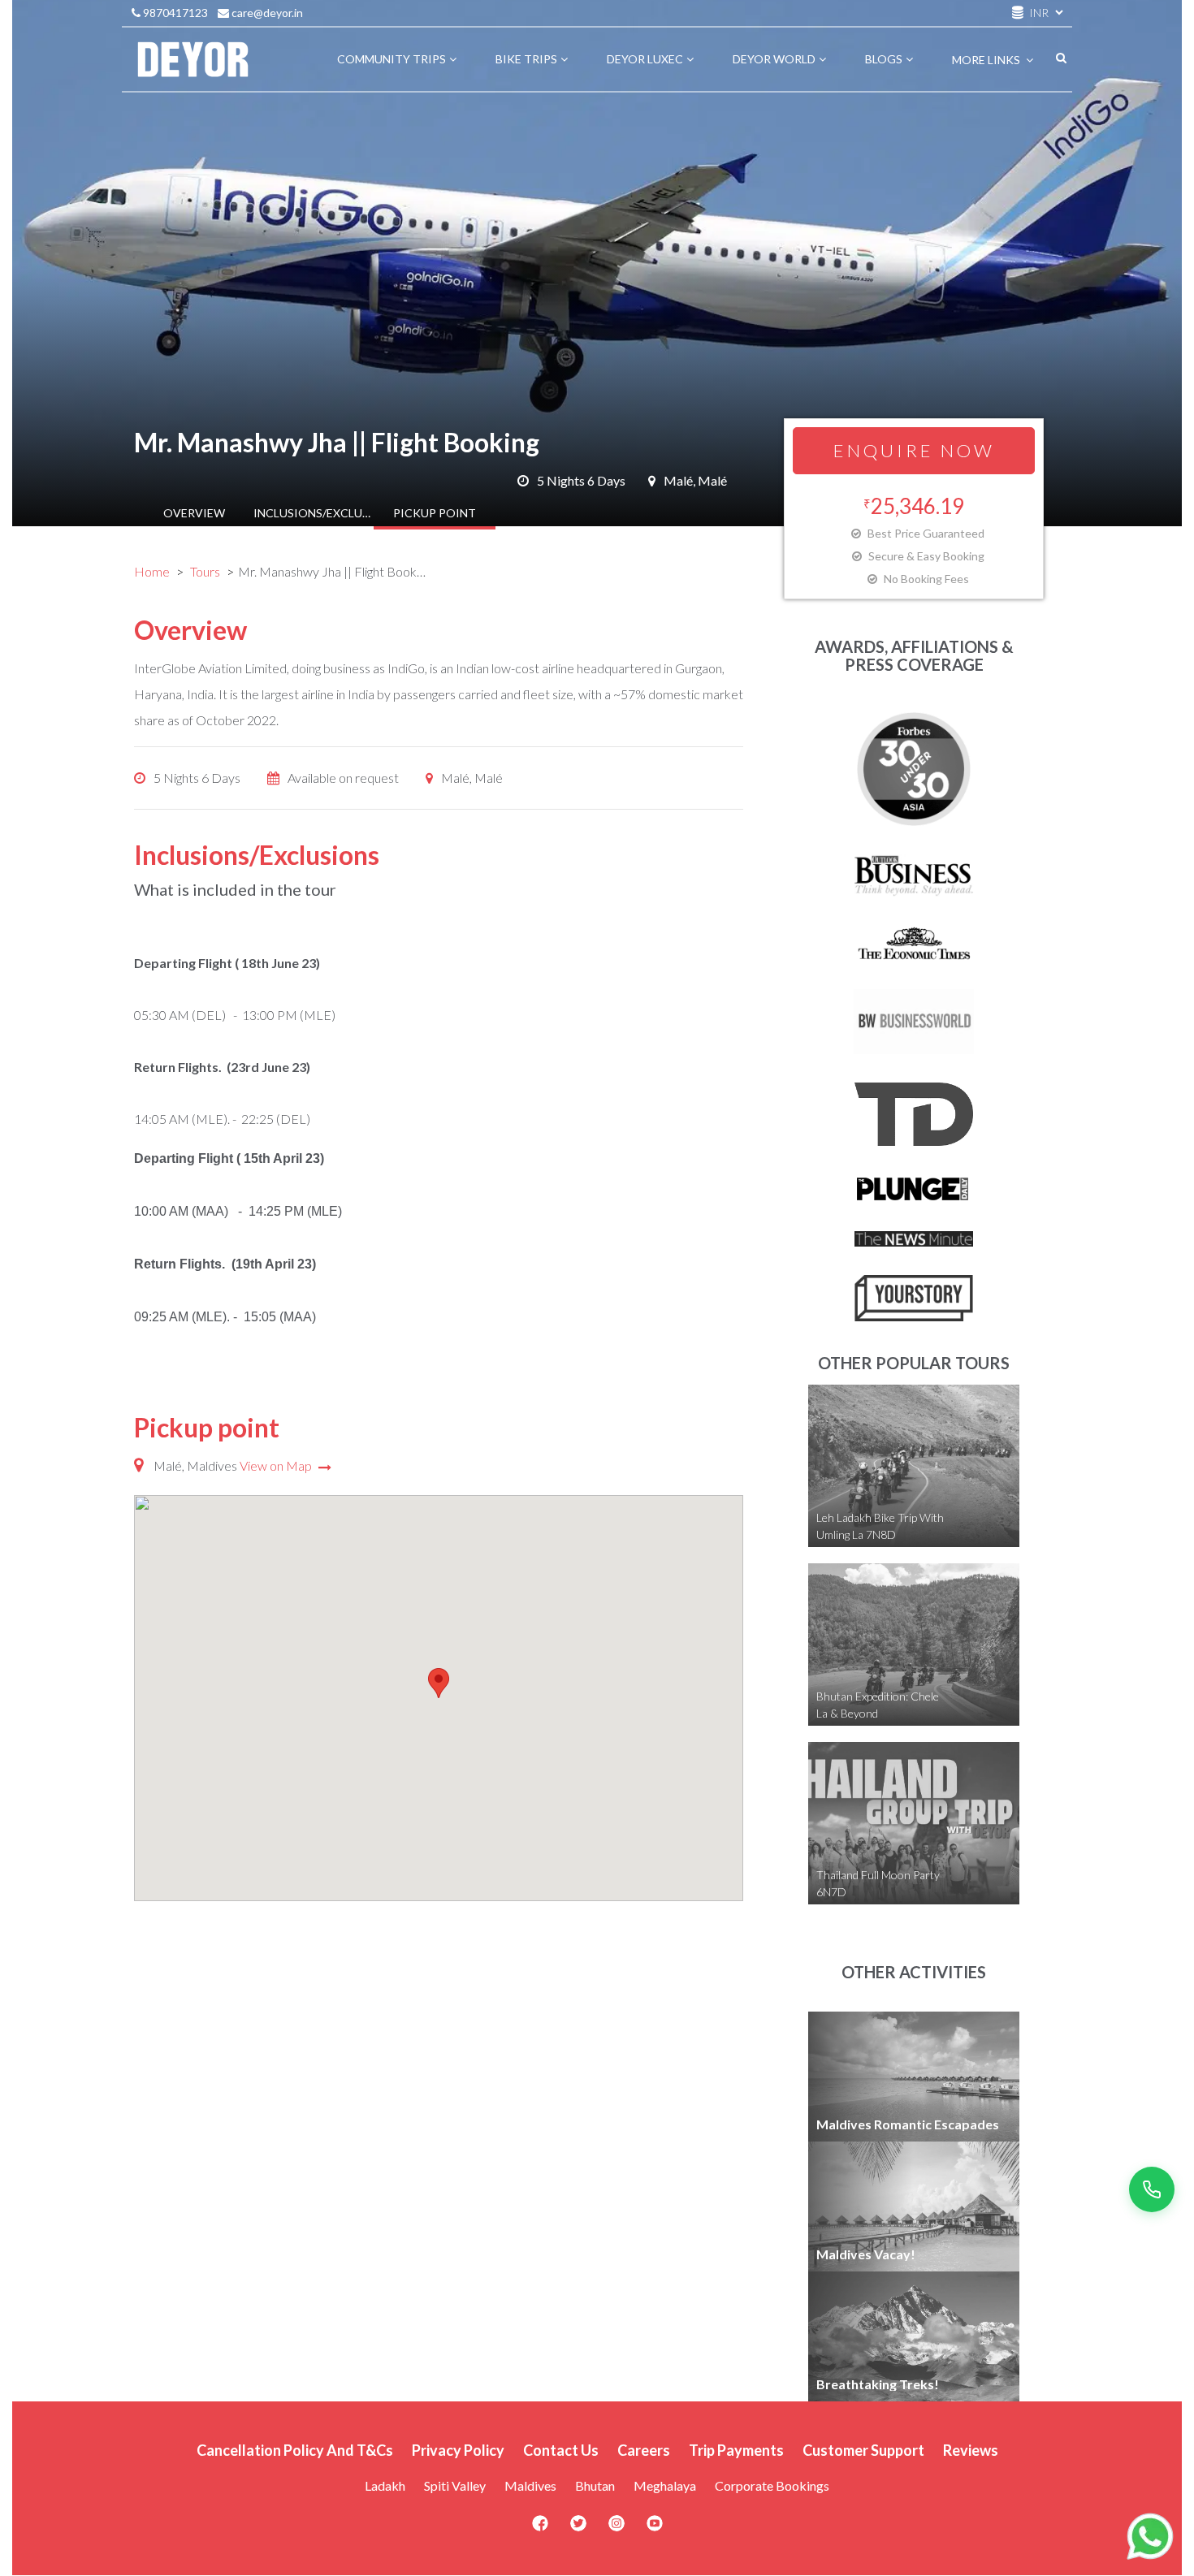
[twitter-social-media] (578, 2528)
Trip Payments (736, 2450)
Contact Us (561, 2450)
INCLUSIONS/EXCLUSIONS (314, 513)
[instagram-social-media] (616, 2528)
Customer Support (863, 2450)
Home (152, 571)
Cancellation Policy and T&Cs (295, 2450)
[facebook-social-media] (540, 2528)
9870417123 (174, 13)
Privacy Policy (458, 2450)
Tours (205, 571)
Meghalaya (665, 2485)
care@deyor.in (266, 13)
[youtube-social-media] (655, 2528)
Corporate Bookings (772, 2485)
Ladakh (385, 2485)
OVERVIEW (194, 513)
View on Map (277, 1465)
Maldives (530, 2485)
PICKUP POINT (435, 513)
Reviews (971, 2450)
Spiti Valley (455, 2485)
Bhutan (595, 2485)
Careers (644, 2450)
